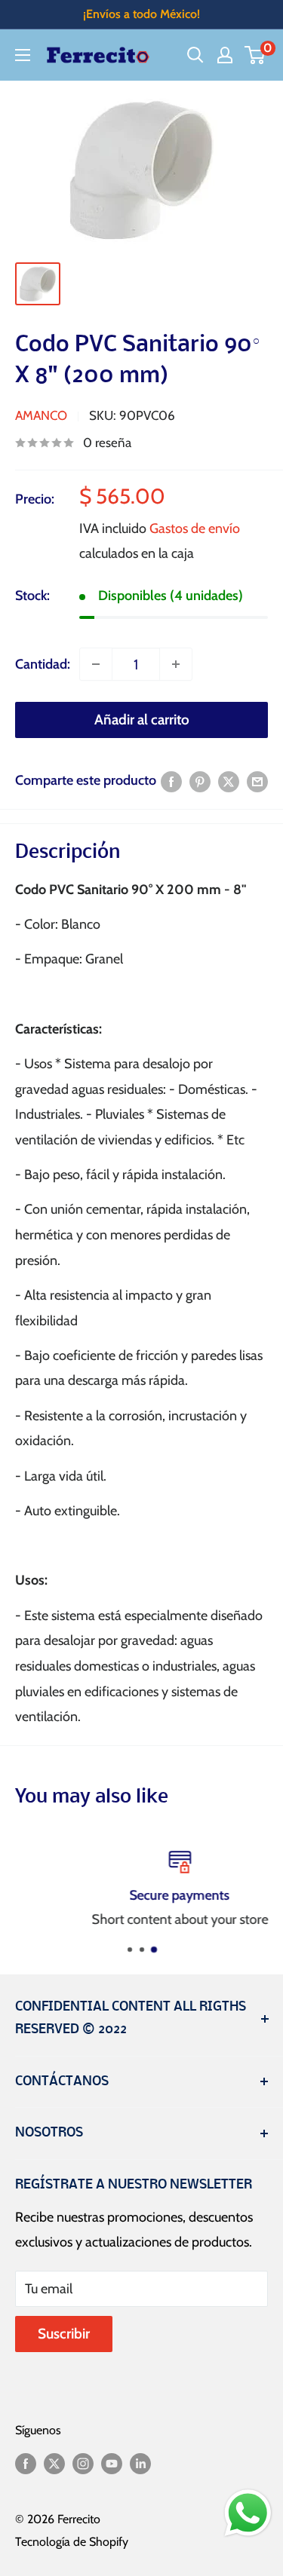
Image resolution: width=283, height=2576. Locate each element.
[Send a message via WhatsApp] (248, 2513)
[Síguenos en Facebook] (26, 2463)
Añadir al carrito (142, 720)
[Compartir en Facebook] (171, 781)
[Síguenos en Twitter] (54, 2463)
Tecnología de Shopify (72, 2542)
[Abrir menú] (23, 55)
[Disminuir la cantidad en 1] (96, 664)
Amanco (41, 415)
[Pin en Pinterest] (200, 781)
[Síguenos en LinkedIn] (140, 2463)
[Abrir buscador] (195, 55)
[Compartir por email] (257, 781)
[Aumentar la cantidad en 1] (176, 664)
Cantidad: (43, 664)
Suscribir (64, 2334)
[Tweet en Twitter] (229, 781)
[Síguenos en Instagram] (83, 2463)
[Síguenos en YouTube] (112, 2463)
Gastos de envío (195, 528)
